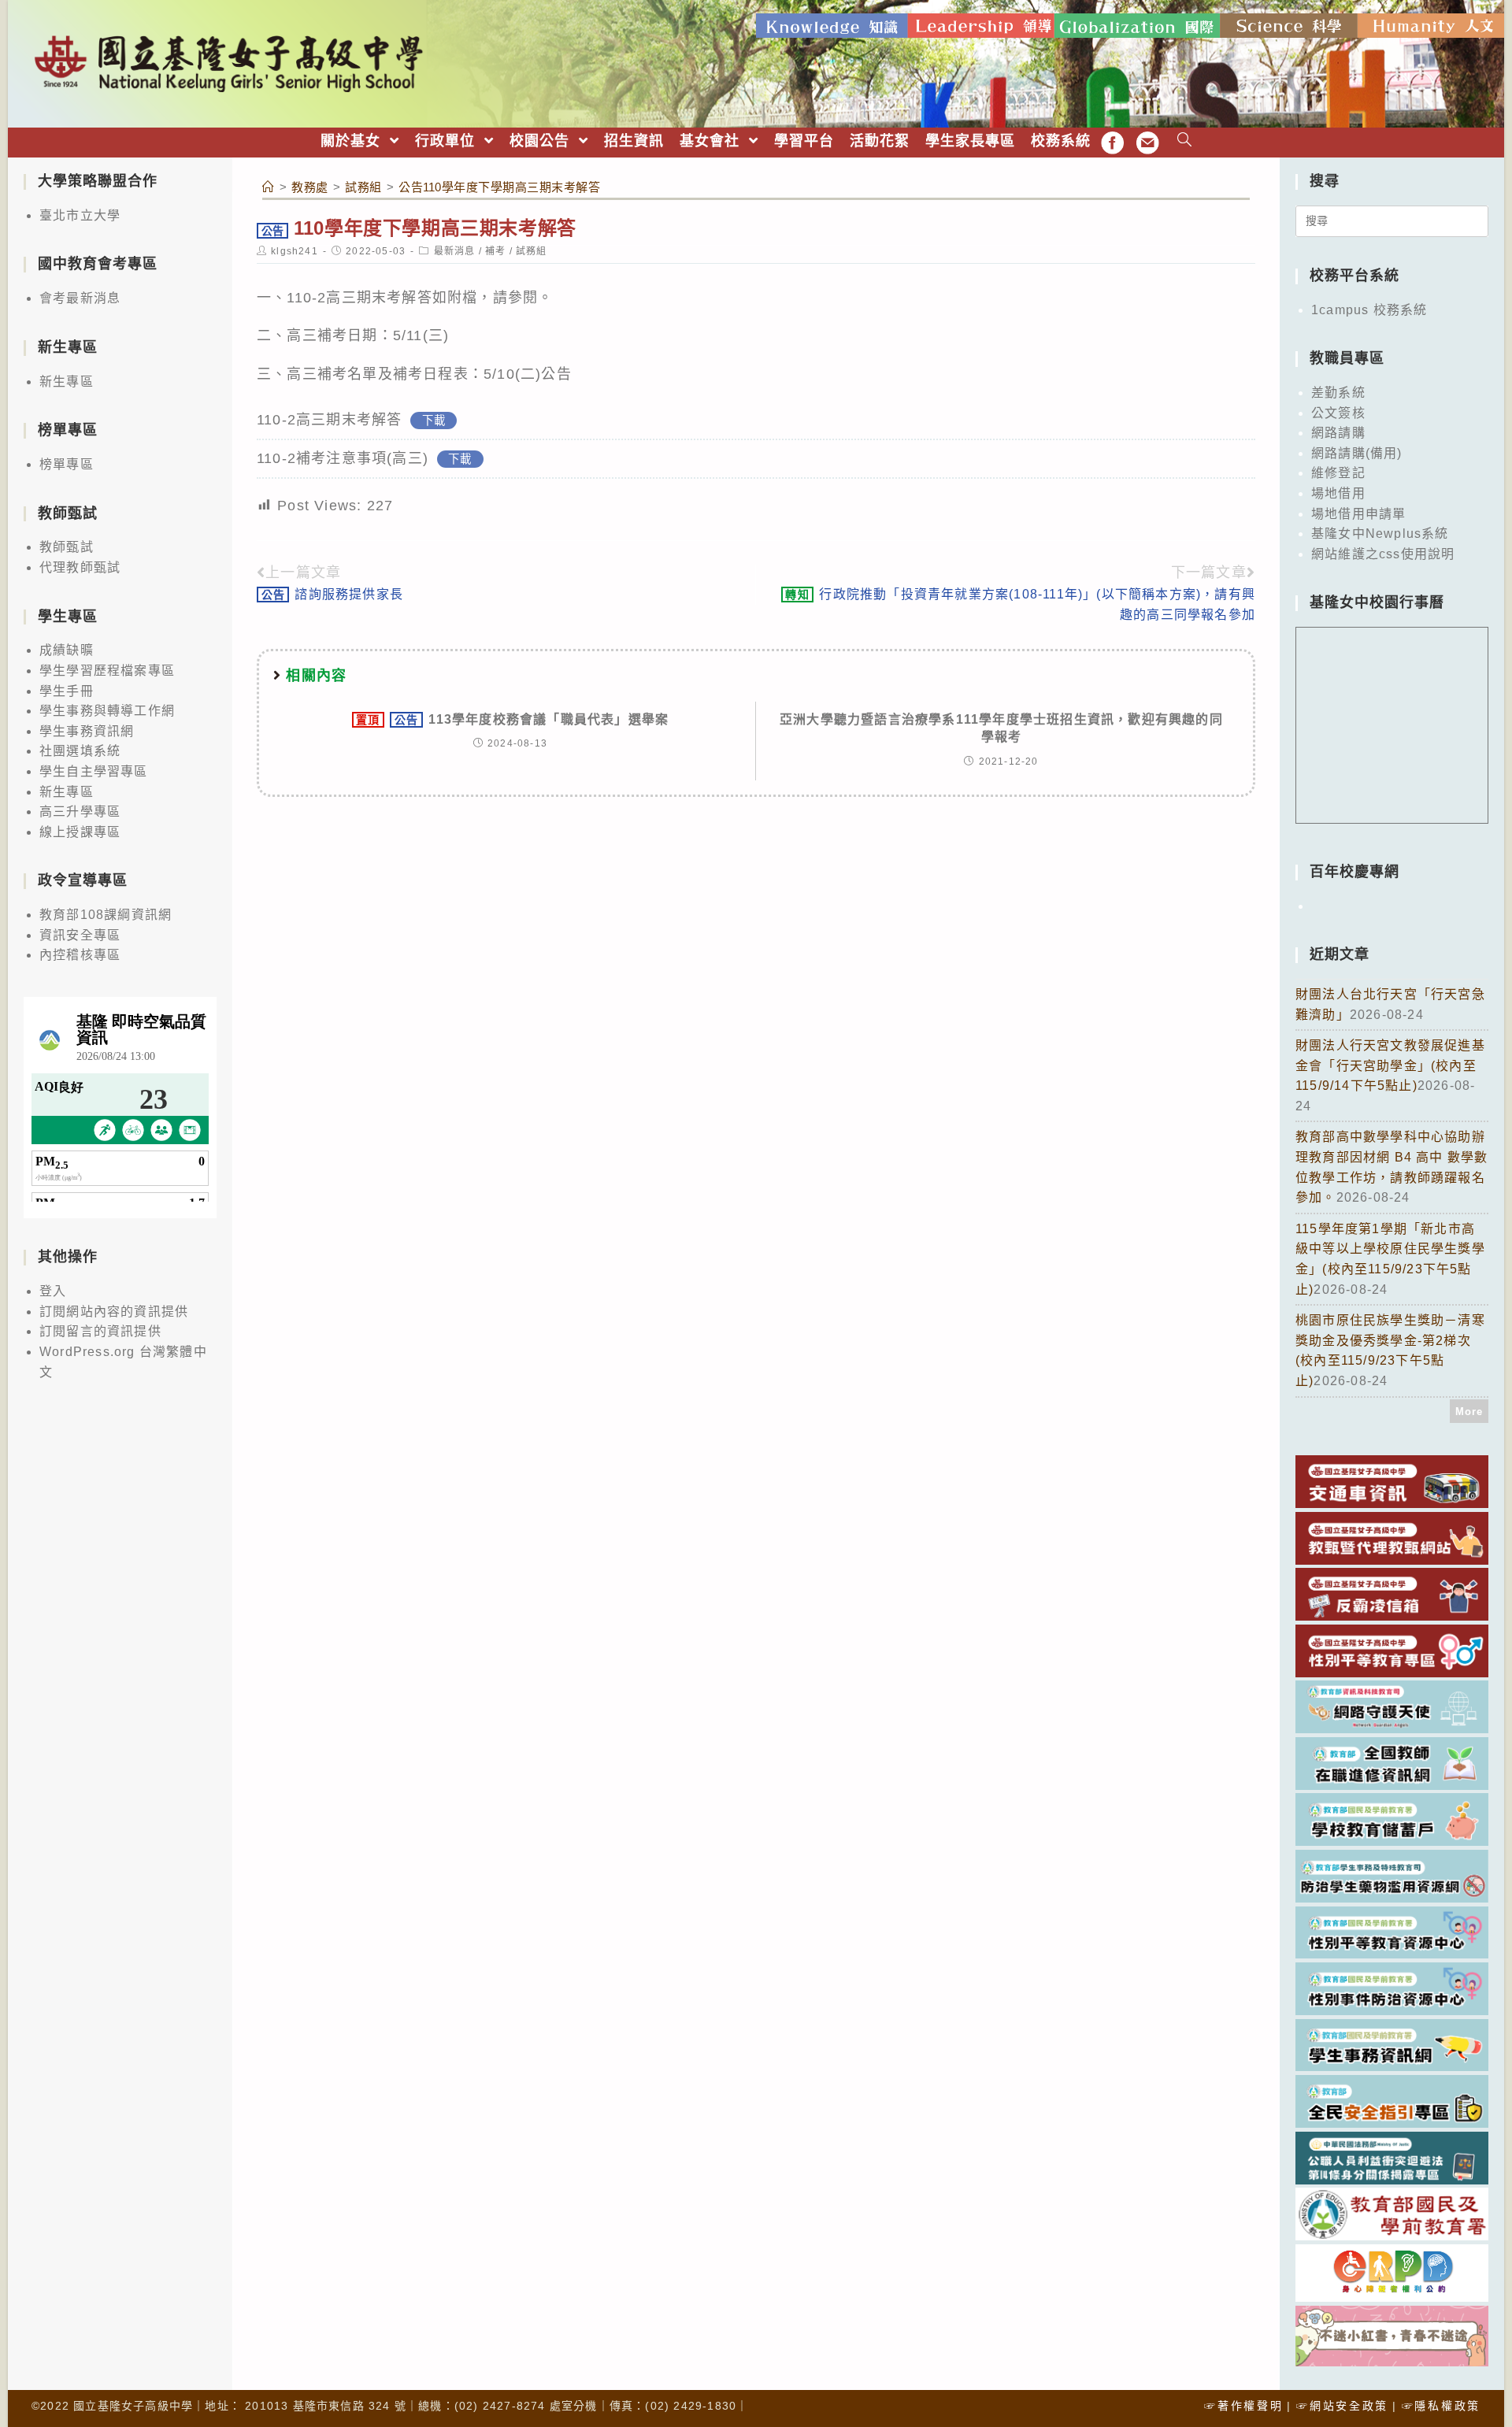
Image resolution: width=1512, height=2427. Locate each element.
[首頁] (269, 187)
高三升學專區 (80, 811)
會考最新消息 (80, 298)
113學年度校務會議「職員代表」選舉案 (512, 719)
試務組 (532, 251)
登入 (53, 1291)
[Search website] (1185, 141)
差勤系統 (1338, 393)
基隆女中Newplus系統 (1380, 534)
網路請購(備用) (1357, 453)
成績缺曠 (67, 650)
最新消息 (455, 251)
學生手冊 (67, 691)
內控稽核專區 (80, 955)
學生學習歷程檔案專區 (107, 671)
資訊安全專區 (80, 935)
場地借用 (1338, 493)
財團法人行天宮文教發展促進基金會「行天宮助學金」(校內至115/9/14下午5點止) (1390, 1065)
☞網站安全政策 (1342, 2406)
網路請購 (1338, 433)
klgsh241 (295, 251)
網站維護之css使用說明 (1383, 554)
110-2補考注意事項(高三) (343, 458)
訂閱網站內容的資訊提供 (114, 1312)
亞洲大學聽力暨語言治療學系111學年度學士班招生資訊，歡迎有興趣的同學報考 (1001, 728)
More (1469, 1412)
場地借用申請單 (1358, 514)
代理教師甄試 (80, 567)
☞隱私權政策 (1441, 2406)
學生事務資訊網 (87, 731)
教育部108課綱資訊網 (106, 915)
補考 (495, 251)
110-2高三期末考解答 (329, 420)
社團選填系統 (80, 751)
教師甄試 (67, 547)
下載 (434, 421)
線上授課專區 (80, 832)
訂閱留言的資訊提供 (100, 1331)
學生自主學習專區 (94, 771)
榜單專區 (67, 464)
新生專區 (67, 382)
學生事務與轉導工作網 (107, 711)
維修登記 (1338, 473)
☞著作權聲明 (1243, 2406)
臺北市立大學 (80, 215)
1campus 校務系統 (1369, 310)
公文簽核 (1338, 413)
